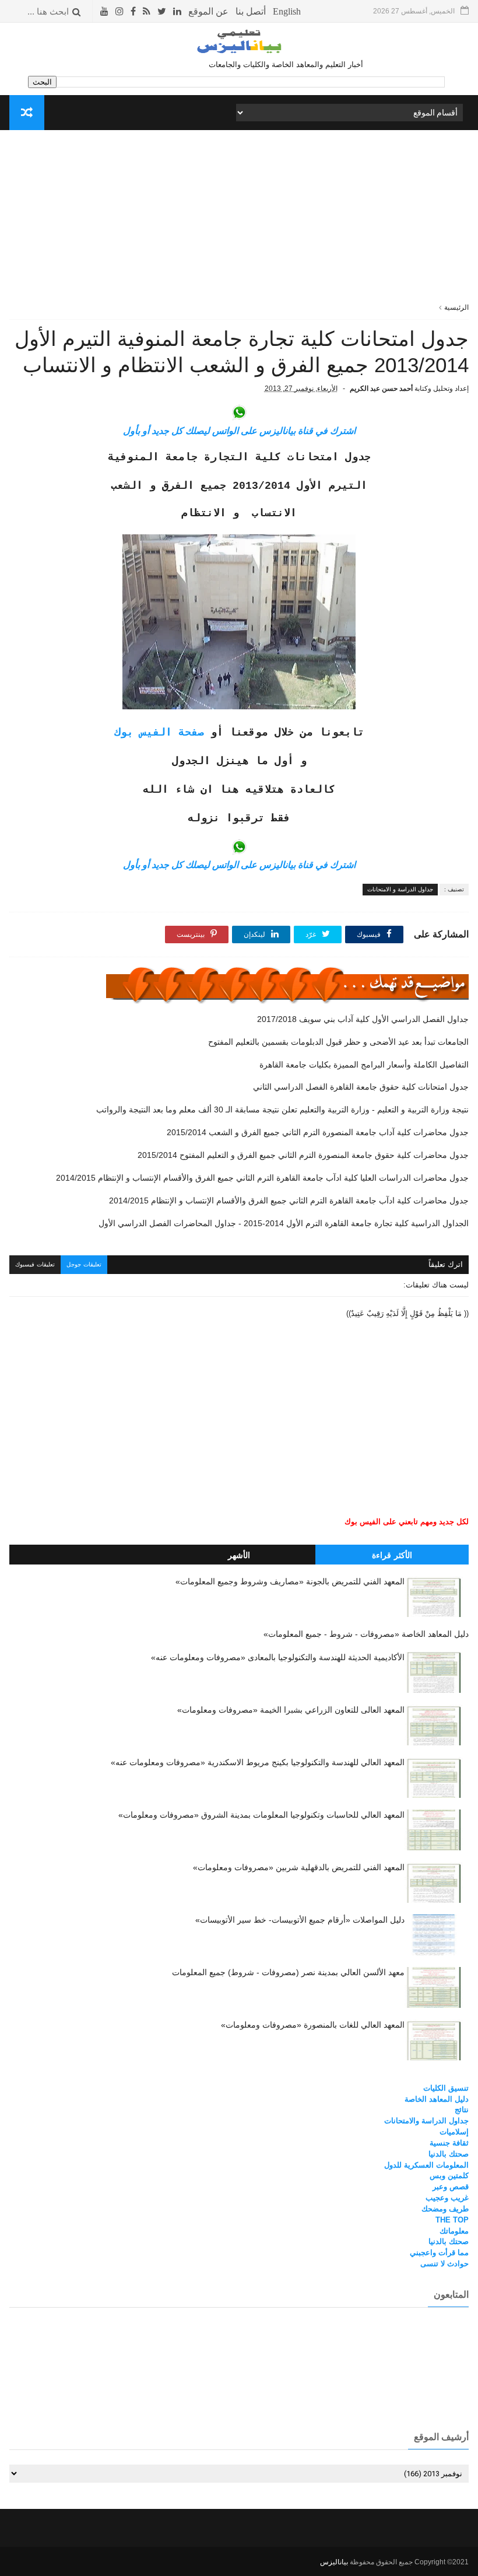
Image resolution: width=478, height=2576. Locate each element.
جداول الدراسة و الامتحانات (400, 889)
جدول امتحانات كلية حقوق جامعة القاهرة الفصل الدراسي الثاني (361, 1087)
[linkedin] (177, 11)
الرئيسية (456, 307)
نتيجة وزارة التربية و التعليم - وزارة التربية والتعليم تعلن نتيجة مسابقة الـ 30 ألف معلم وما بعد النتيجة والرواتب (282, 1109)
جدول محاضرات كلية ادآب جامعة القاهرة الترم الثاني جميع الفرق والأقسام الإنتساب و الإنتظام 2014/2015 (289, 1200)
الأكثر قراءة (392, 1555)
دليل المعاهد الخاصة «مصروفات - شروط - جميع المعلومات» (366, 1634)
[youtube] (104, 11)
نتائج (462, 2110)
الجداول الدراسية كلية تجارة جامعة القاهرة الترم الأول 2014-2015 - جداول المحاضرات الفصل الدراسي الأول (283, 1223)
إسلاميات (454, 2132)
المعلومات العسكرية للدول (426, 2165)
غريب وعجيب (447, 2198)
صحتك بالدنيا (449, 2154)
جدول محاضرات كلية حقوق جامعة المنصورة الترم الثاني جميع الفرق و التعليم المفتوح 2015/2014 (303, 1155)
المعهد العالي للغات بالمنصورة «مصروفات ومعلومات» (313, 2025)
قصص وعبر (451, 2187)
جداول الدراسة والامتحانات (426, 2121)
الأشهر (239, 1555)
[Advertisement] (239, 220)
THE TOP (452, 2220)
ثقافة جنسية (449, 2143)
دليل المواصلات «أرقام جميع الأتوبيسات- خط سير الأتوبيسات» (300, 1920)
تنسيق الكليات (446, 2088)
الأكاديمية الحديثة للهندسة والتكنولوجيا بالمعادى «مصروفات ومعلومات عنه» (278, 1657)
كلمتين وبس (449, 2176)
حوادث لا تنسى (444, 2264)
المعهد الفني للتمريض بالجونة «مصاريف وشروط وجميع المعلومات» (290, 1581)
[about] (208, 11)
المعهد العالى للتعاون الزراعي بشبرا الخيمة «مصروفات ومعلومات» (291, 1710)
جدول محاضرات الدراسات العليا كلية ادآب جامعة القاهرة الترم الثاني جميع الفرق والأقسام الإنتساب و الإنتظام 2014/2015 (262, 1178)
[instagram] (119, 11)
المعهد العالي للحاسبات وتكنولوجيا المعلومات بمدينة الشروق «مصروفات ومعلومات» (261, 1815)
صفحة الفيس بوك (159, 733)
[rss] (147, 11)
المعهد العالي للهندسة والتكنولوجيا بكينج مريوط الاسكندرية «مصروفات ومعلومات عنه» (258, 1762)
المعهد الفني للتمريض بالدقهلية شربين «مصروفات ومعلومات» (299, 1867)
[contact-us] (251, 11)
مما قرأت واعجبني (439, 2253)
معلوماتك (454, 2231)
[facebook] (133, 11)
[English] (287, 11)
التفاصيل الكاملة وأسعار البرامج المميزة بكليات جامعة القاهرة (364, 1065)
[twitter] (162, 11)
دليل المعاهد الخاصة (437, 2099)
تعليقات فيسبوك (35, 1264)
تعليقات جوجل (84, 1264)
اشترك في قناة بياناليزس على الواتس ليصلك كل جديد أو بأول (239, 431)
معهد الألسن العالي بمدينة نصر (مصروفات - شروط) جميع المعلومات (288, 1972)
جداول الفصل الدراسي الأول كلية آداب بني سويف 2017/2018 (363, 1019)
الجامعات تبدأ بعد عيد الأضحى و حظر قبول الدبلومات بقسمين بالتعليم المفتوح (338, 1042)
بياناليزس (334, 2562)
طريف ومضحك (445, 2209)
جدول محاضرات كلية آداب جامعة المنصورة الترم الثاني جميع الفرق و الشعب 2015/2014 (317, 1132)
